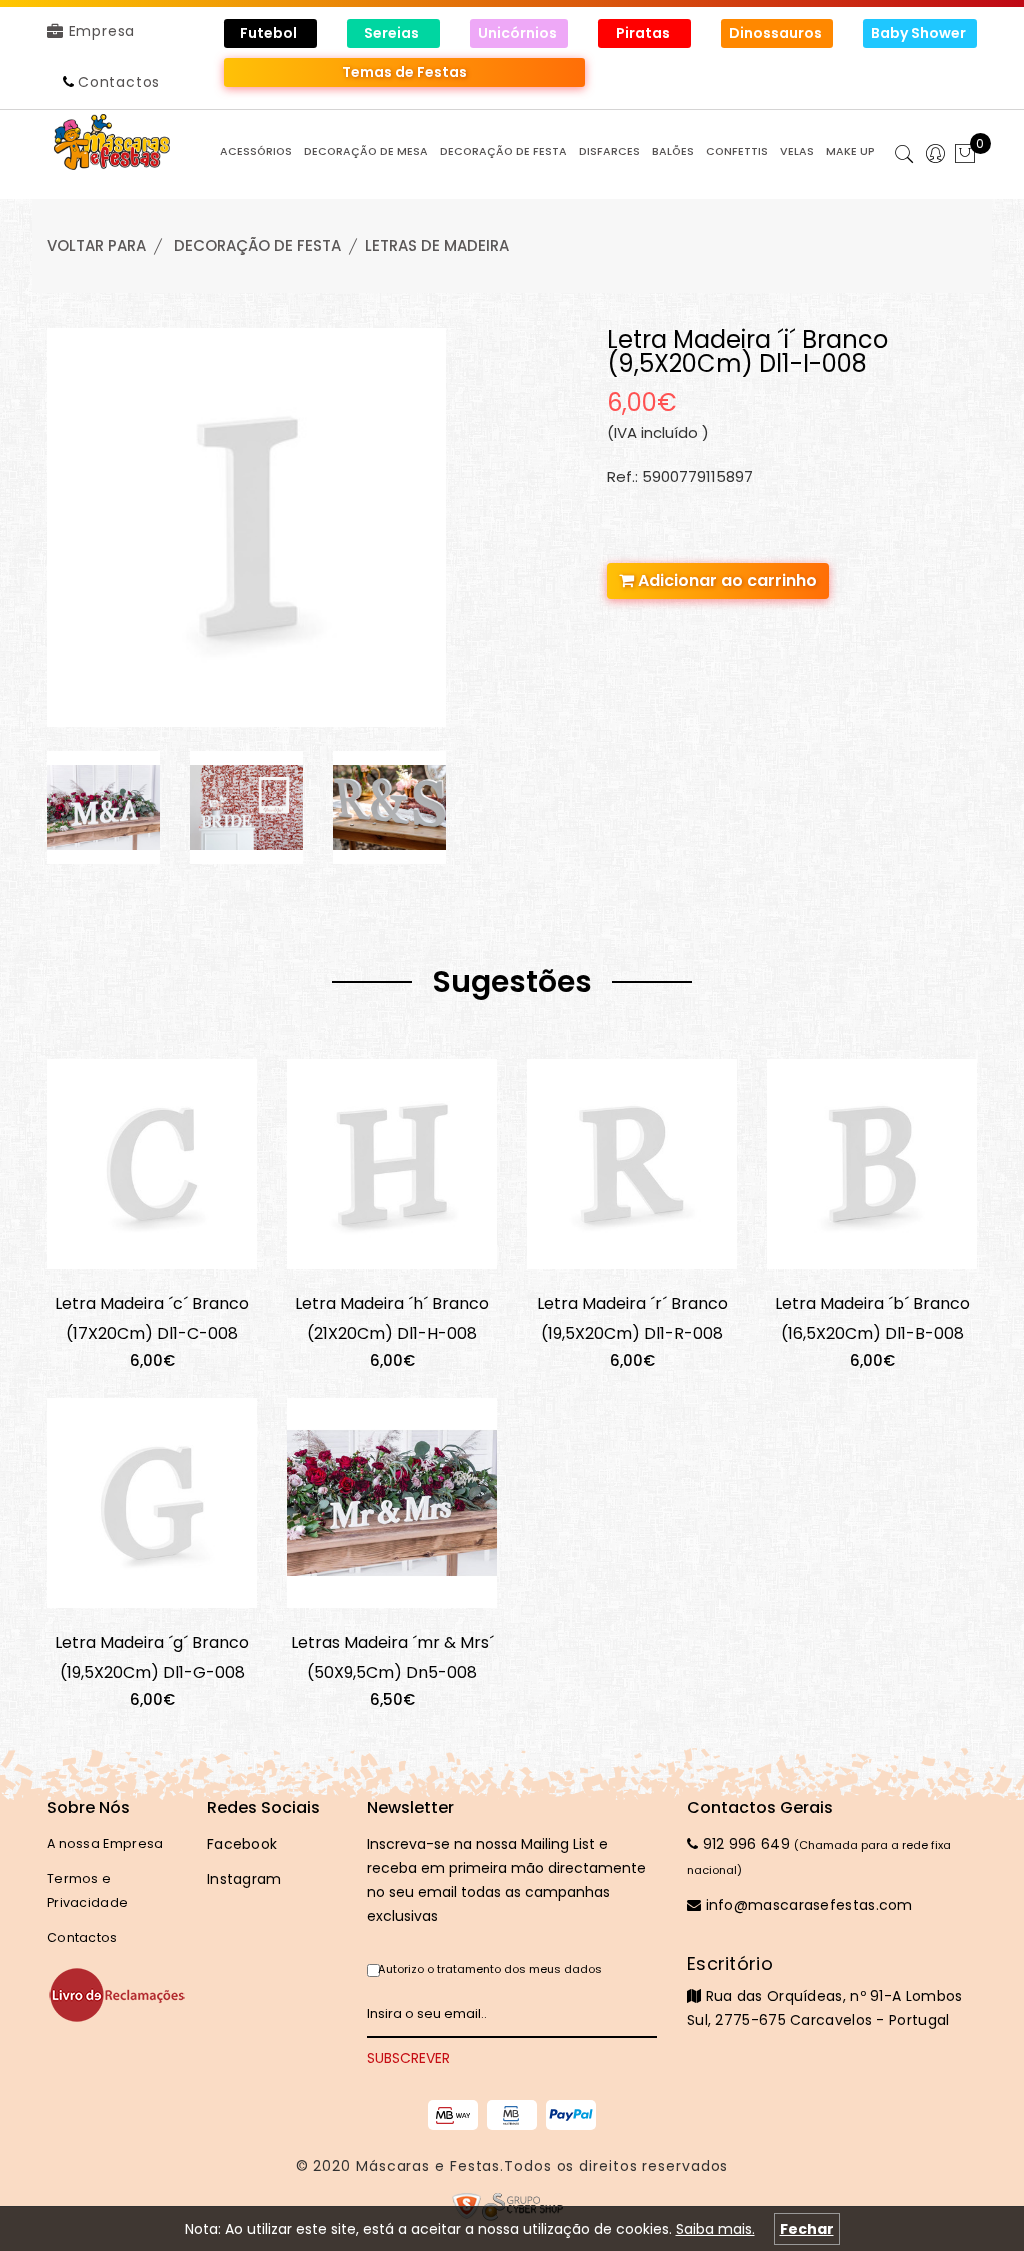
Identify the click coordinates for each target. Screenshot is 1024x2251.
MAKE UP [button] (850, 151)
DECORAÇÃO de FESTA (257, 245)
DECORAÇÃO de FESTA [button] (503, 151)
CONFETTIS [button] (737, 151)
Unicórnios (519, 33)
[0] (965, 156)
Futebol (270, 33)
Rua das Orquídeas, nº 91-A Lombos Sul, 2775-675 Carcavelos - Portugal (825, 1991)
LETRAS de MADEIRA (437, 245)
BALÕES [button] (673, 151)
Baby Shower (920, 33)
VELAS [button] (797, 151)
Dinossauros (777, 33)
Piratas (644, 33)
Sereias (393, 33)
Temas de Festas (404, 72)
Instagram (244, 1879)
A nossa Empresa (105, 1843)
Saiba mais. (715, 2229)
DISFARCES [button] (609, 151)
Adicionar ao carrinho (725, 580)
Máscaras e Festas (428, 2166)
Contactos (119, 82)
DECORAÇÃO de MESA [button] (366, 151)
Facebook (242, 1844)
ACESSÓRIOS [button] (256, 151)
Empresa (99, 31)
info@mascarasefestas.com (807, 1905)
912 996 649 (744, 1844)
